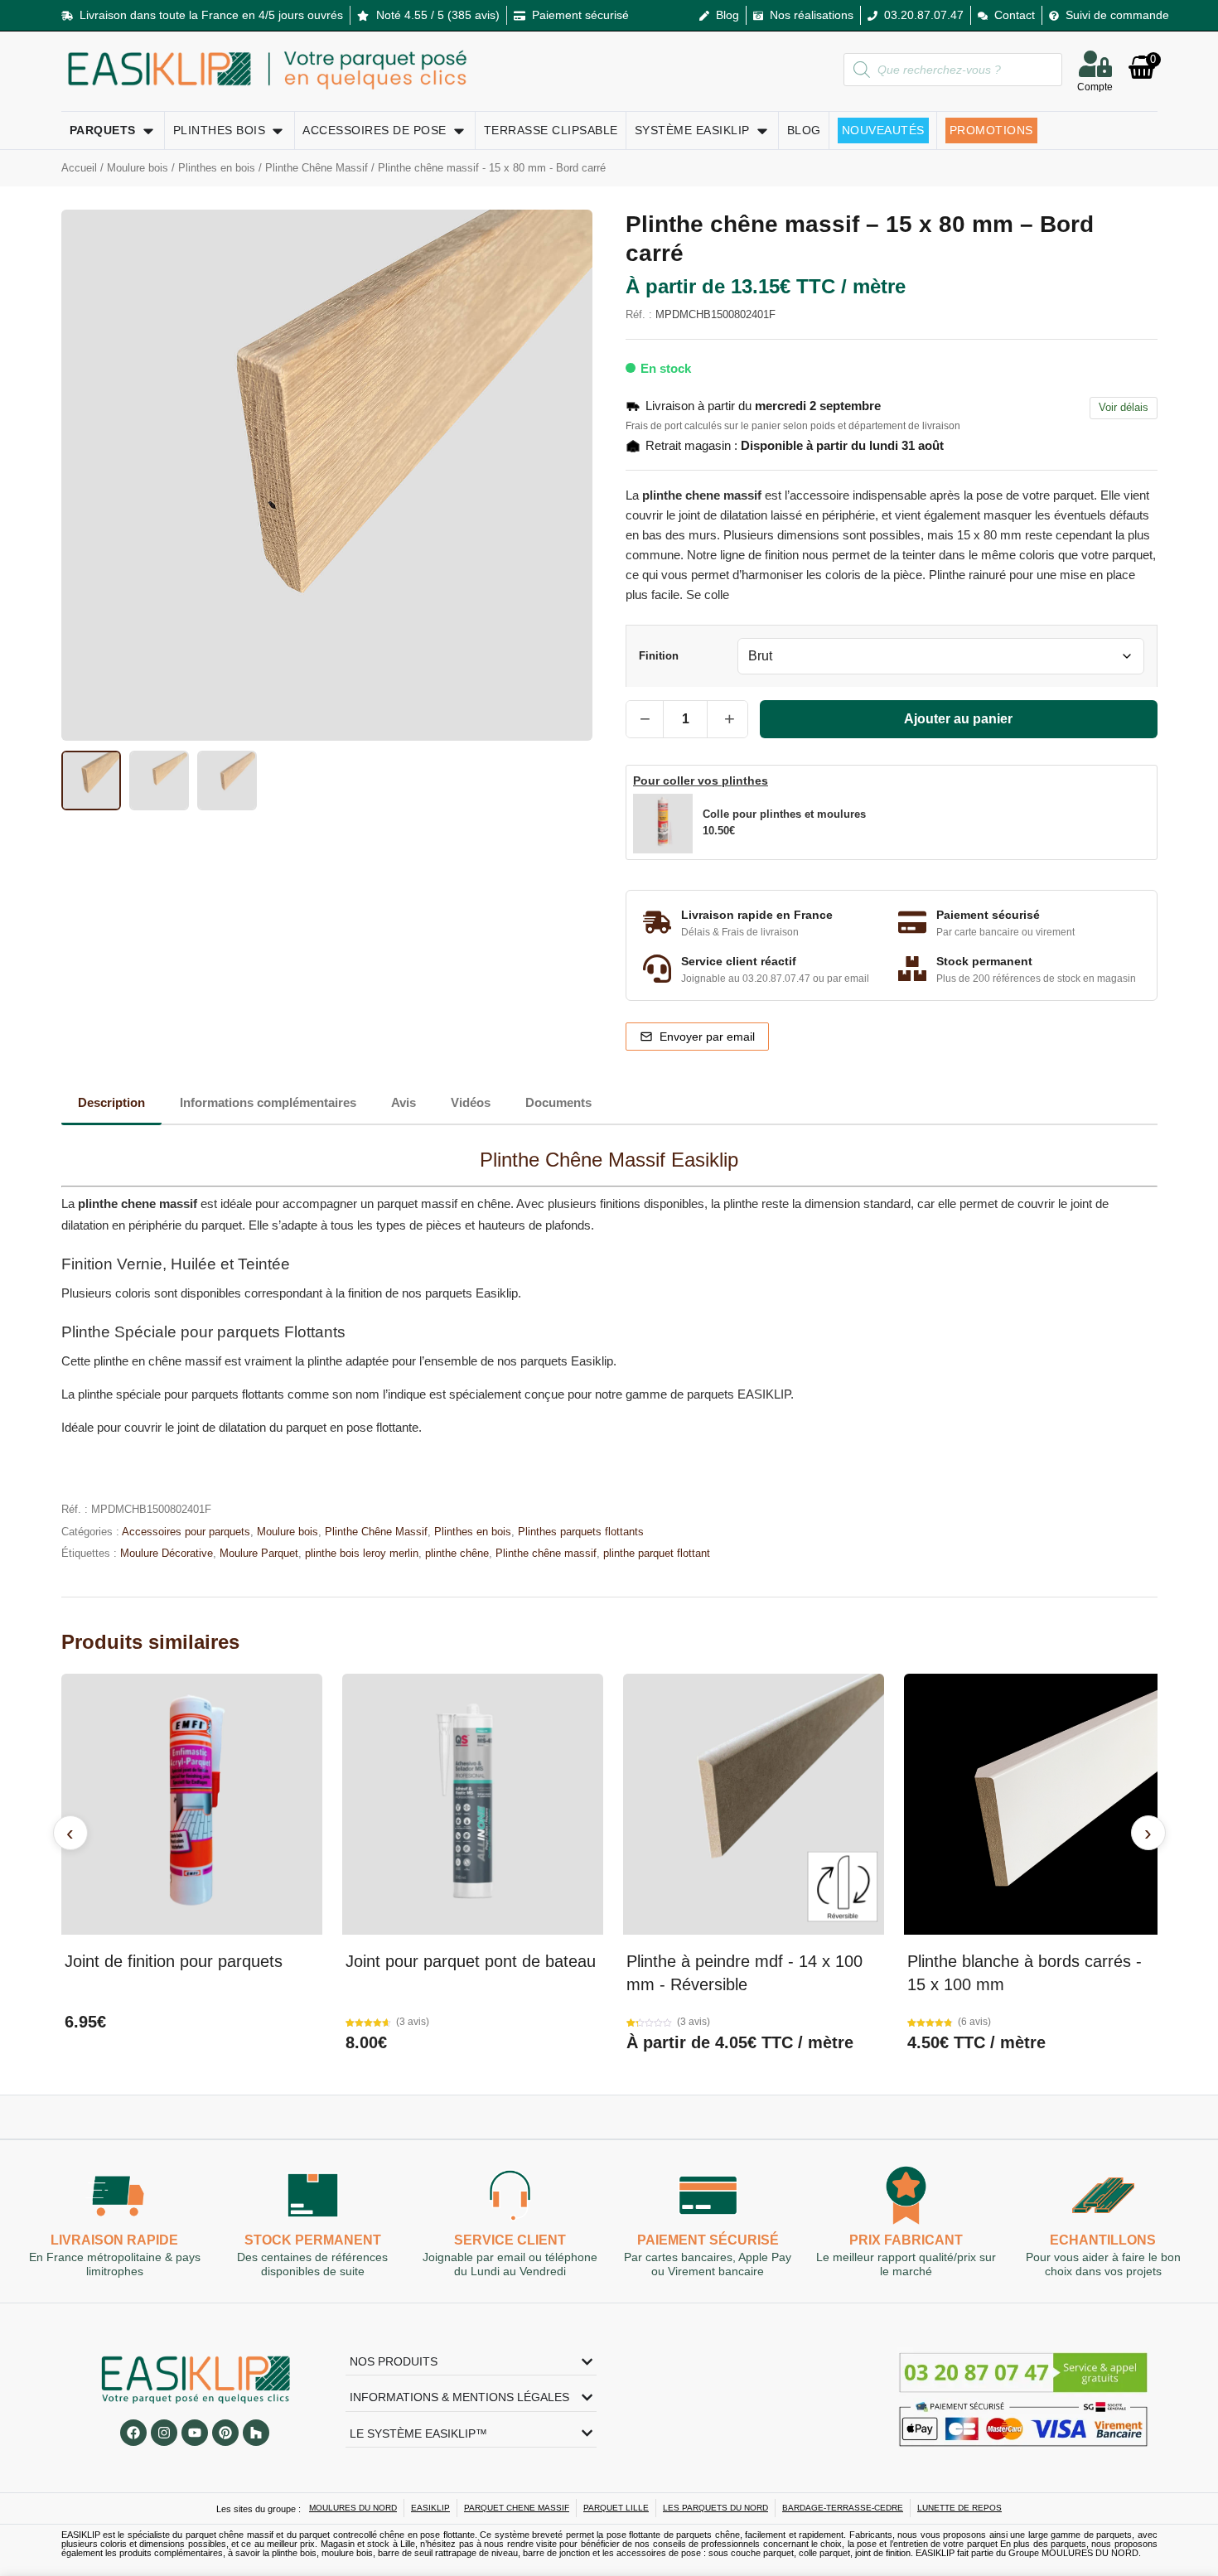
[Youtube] (195, 2433)
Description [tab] (111, 1102)
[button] (760, 824)
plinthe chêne (457, 1553)
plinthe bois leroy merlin (362, 1553)
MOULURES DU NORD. (1091, 2553)
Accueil (79, 168)
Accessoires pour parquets (186, 1532)
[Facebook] (133, 2433)
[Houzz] (256, 2433)
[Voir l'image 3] (227, 781)
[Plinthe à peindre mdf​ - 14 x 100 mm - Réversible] (754, 1804)
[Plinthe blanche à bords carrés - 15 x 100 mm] (1034, 1804)
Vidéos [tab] (471, 1102)
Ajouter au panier (958, 719)
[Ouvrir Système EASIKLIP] (762, 130)
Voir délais (1124, 407)
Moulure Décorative (167, 1553)
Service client (510, 2241)
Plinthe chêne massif (546, 1553)
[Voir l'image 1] (91, 781)
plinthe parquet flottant (657, 1553)
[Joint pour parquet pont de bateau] (473, 1804)
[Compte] (1095, 64)
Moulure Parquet (259, 1553)
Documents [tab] (558, 1102)
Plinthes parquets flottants (581, 1532)
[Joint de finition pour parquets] (192, 1804)
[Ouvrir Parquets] (148, 130)
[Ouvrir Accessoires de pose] (459, 130)
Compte (1095, 87)
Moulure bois (138, 168)
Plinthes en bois (217, 168)
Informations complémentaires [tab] (268, 1102)
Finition (659, 657)
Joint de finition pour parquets (174, 1961)
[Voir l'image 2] (159, 781)
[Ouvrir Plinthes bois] (278, 130)
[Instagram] (164, 2433)
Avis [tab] (404, 1102)
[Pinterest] (225, 2433)
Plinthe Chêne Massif (317, 168)
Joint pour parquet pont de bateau (471, 1961)
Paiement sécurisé (708, 2241)
